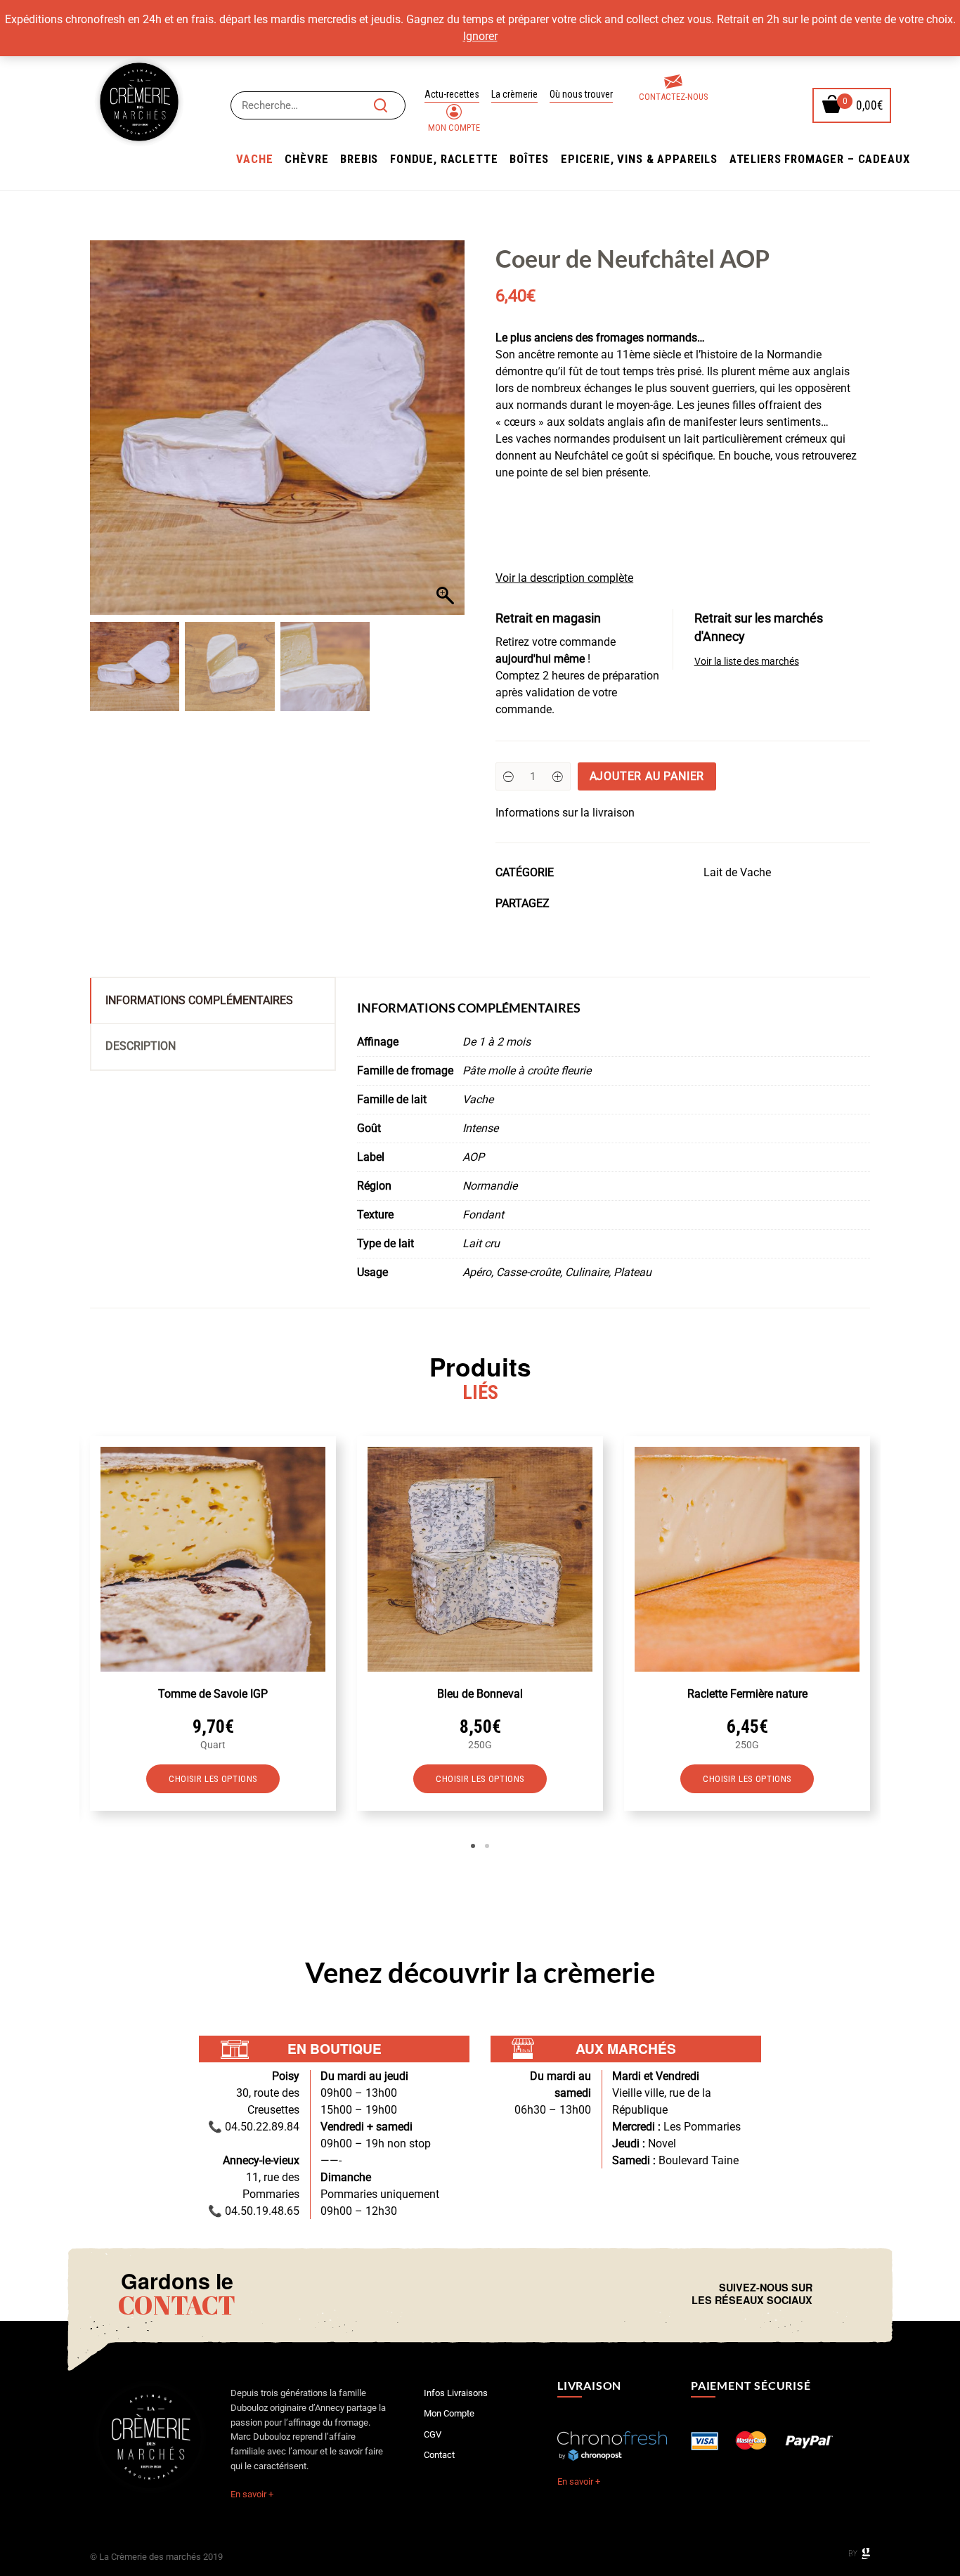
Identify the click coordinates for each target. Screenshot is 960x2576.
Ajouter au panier (647, 776)
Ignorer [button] (480, 36)
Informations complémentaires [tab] (199, 1000)
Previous (69, 1641)
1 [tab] (473, 1846)
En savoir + (252, 2494)
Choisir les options (213, 1779)
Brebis (359, 159)
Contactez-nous (673, 97)
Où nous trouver (581, 94)
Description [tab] (141, 1046)
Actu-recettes (452, 94)
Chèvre (306, 159)
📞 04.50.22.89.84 (254, 2127)
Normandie (490, 1186)
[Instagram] (838, 2294)
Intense (480, 1128)
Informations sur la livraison (565, 813)
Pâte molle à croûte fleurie (527, 1071)
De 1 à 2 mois (497, 1042)
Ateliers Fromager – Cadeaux (820, 159)
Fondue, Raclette (444, 159)
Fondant (483, 1215)
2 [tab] (487, 1846)
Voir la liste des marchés (747, 662)
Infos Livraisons (456, 2393)
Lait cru (481, 1243)
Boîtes (529, 159)
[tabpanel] (213, 1624)
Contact (439, 2455)
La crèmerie (514, 94)
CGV (433, 2434)
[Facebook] (826, 2294)
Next (891, 1641)
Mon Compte (454, 128)
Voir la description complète (564, 578)
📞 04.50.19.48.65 (254, 2211)
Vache (254, 159)
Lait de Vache (737, 872)
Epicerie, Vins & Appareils (639, 159)
